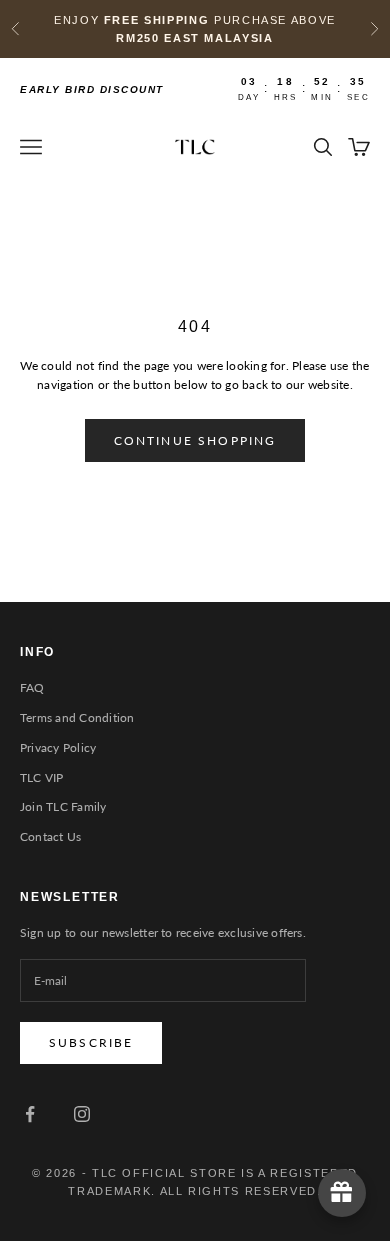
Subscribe (91, 1042)
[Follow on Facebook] (30, 1114)
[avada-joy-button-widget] (342, 1193)
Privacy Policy (58, 747)
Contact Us (50, 836)
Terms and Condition (77, 717)
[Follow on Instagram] (82, 1114)
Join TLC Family (63, 806)
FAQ (32, 687)
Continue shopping (195, 440)
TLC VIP (42, 777)
